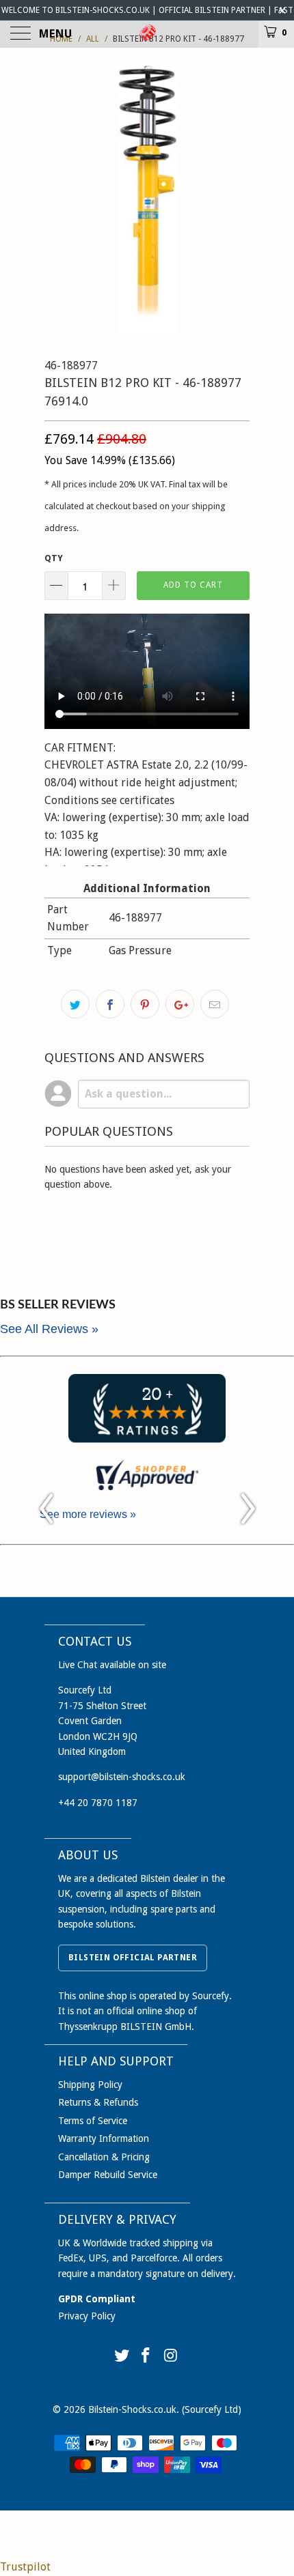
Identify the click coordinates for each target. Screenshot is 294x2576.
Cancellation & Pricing (104, 2157)
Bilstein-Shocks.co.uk (132, 2409)
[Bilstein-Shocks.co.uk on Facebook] (146, 2357)
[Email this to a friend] (215, 1004)
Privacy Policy (87, 2316)
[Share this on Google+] (180, 1004)
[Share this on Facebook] (110, 1004)
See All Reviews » (49, 1329)
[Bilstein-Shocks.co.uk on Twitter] (122, 2357)
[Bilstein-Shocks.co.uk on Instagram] (171, 2357)
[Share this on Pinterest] (145, 1004)
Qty (54, 558)
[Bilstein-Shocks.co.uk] (147, 34)
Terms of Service (93, 2121)
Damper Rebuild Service (108, 2175)
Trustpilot (25, 2567)
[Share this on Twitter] (75, 1004)
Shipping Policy (90, 2085)
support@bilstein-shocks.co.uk (122, 1777)
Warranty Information (104, 2138)
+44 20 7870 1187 (98, 1803)
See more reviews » (88, 1514)
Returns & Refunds (98, 2102)
